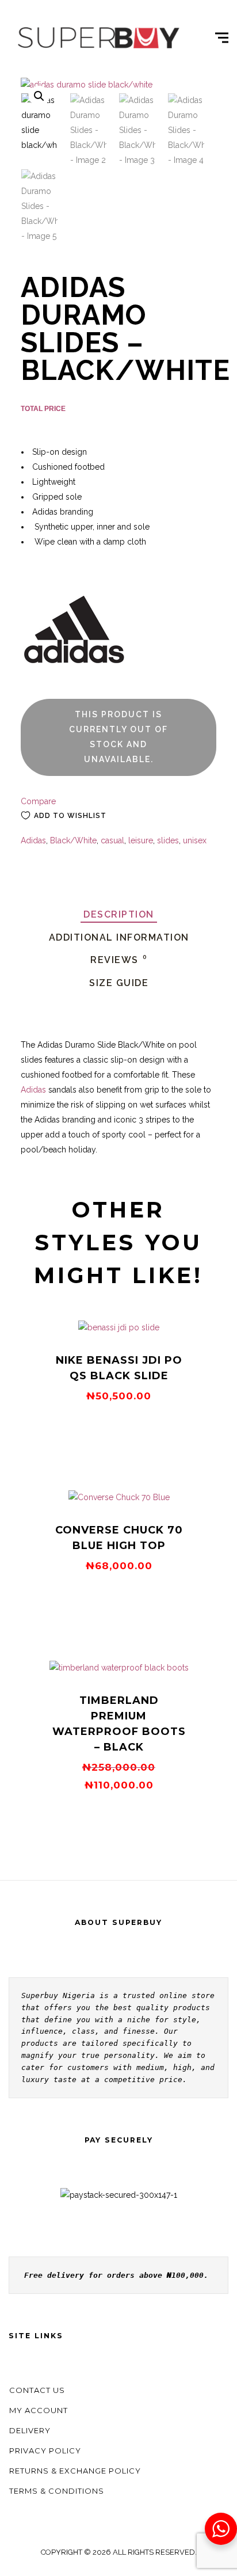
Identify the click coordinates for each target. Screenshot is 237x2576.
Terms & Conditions (57, 2491)
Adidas (33, 840)
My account (39, 2410)
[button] (39, 96)
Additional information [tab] (119, 937)
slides (168, 840)
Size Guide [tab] (119, 983)
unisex (195, 840)
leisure (141, 840)
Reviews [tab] (119, 960)
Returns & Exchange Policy (75, 2471)
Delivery (30, 2430)
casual (112, 840)
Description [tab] (119, 914)
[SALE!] (119, 1668)
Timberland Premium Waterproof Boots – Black (119, 1724)
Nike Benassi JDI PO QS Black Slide (119, 1368)
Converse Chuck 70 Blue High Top (119, 1538)
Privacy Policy (45, 2451)
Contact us (37, 2390)
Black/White (73, 840)
